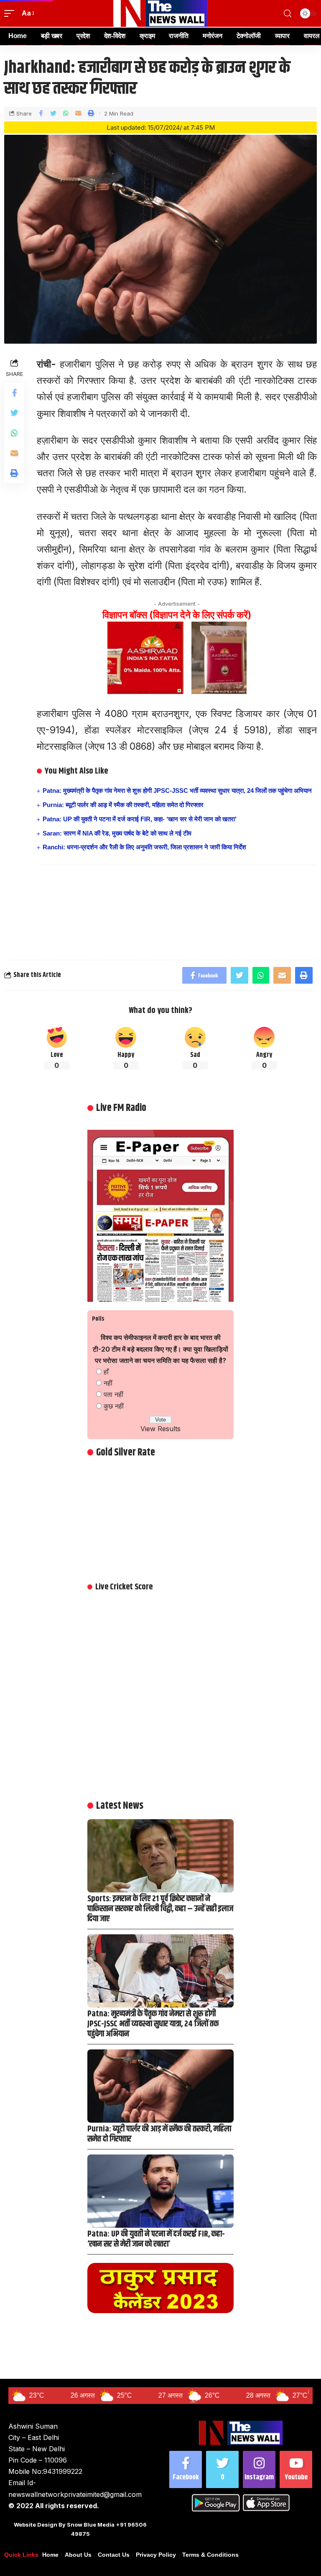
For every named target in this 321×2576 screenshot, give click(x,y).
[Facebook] (186, 2469)
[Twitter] (222, 2469)
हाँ (106, 1372)
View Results (160, 1429)
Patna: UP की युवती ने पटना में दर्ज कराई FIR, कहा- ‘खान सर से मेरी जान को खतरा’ (140, 819)
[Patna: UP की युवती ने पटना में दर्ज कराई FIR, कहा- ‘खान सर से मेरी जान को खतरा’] (160, 2191)
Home (50, 2555)
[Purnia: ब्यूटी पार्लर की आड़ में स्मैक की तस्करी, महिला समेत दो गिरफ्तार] (160, 2086)
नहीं (108, 1383)
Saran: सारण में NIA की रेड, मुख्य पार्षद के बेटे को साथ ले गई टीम (117, 833)
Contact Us (114, 2555)
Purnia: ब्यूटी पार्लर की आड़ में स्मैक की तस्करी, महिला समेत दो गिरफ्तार (123, 805)
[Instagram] (259, 2469)
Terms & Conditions (210, 2555)
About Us (78, 2555)
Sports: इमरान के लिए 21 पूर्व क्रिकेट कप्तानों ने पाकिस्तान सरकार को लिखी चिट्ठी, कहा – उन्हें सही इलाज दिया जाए (160, 1909)
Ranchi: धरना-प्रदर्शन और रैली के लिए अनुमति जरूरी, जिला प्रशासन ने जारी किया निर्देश (144, 847)
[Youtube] (296, 2469)
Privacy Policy (156, 2555)
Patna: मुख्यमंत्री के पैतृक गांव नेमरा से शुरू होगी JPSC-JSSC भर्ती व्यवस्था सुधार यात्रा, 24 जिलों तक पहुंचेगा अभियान (177, 791)
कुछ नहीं (114, 1406)
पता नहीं (113, 1394)
